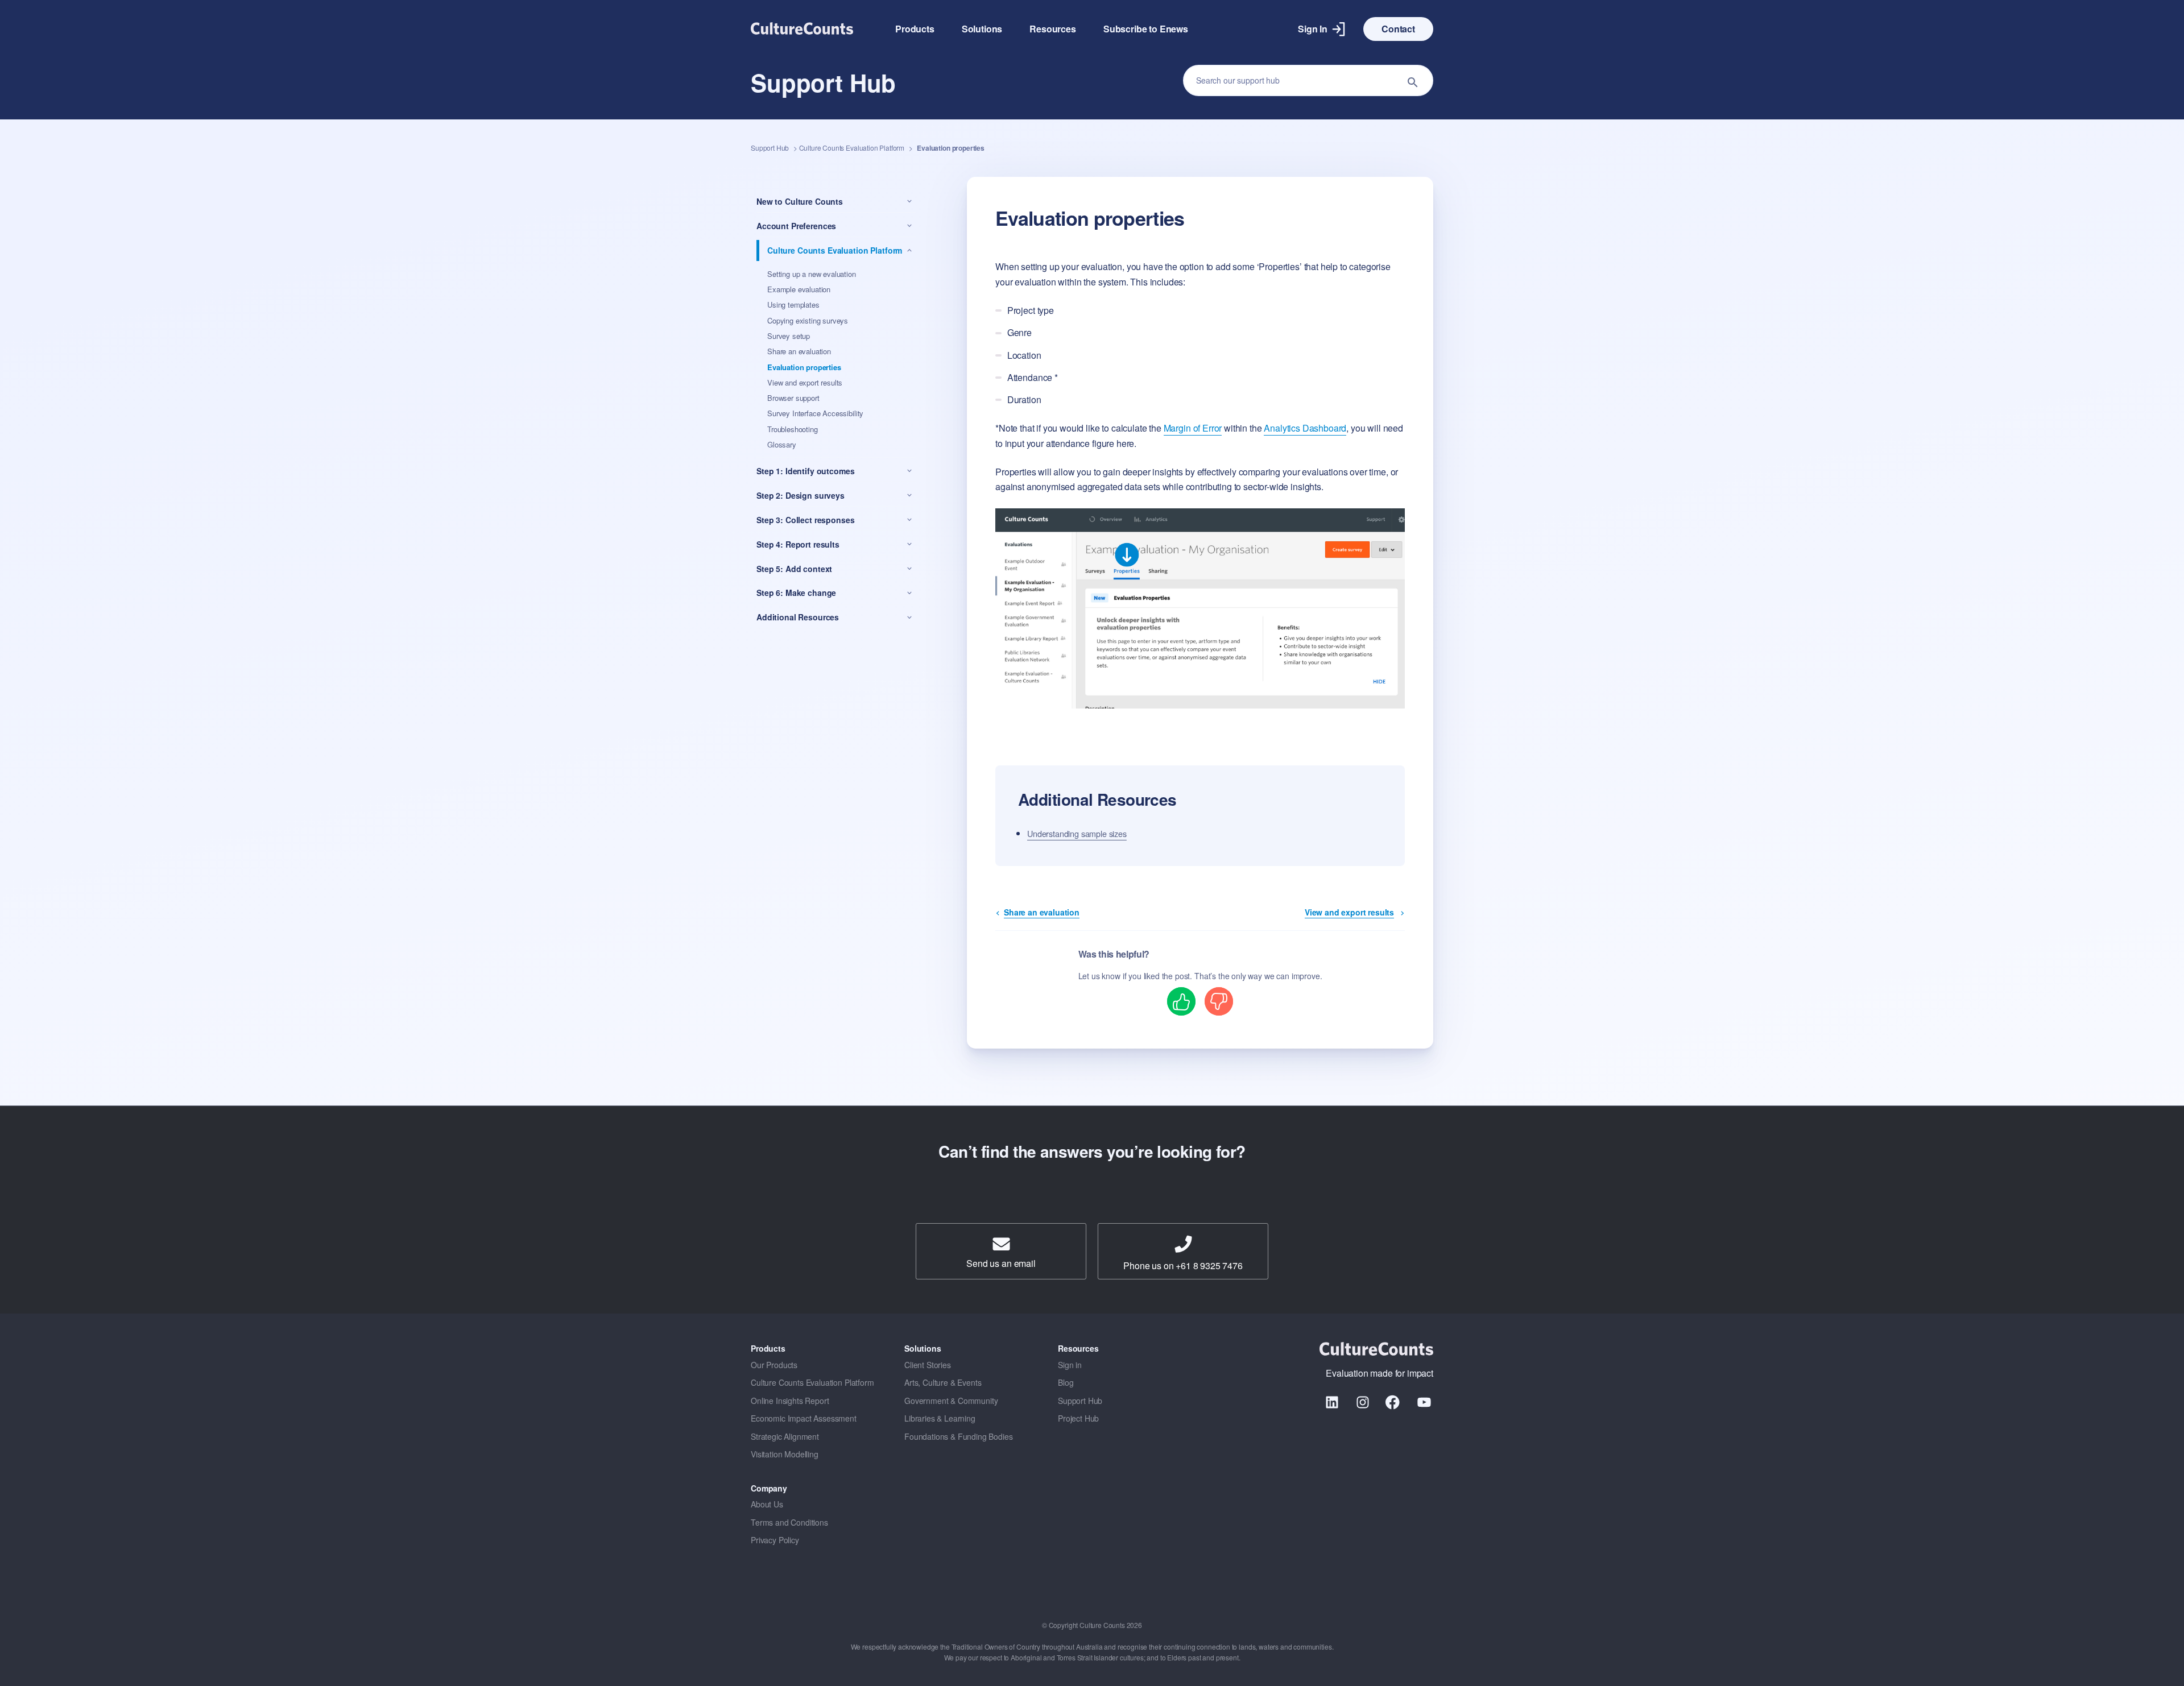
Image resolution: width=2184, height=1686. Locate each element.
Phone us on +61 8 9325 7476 (1183, 1265)
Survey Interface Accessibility (815, 414)
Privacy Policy (775, 1540)
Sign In (1313, 29)
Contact (1398, 29)
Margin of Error (1193, 428)
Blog (1066, 1382)
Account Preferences (796, 226)
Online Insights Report (790, 1401)
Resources (1053, 29)
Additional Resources (798, 618)
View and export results (805, 382)
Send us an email (1001, 1263)
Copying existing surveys (808, 320)
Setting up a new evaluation (812, 274)
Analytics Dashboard (1305, 428)
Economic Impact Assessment (804, 1418)
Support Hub (770, 148)
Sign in (1070, 1365)
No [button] (1219, 1001)
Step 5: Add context (794, 569)
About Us (767, 1504)
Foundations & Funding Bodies (959, 1436)
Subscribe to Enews (1146, 29)
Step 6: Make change (796, 593)
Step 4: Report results (798, 544)
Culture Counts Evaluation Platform (852, 148)
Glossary (782, 444)
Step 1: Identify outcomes (806, 471)
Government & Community (951, 1401)
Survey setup (789, 336)
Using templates (793, 305)
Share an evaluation (799, 351)
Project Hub (1078, 1418)
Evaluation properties (804, 367)
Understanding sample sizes (1077, 833)
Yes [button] (1182, 1001)
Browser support (793, 398)
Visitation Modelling (785, 1454)
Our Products (774, 1365)
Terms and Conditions (789, 1522)
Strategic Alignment (785, 1436)
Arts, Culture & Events (943, 1382)
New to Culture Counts (800, 201)
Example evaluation (799, 289)
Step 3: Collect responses (806, 520)
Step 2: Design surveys (801, 495)
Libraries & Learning (940, 1418)
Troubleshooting (793, 429)
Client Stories (928, 1365)
